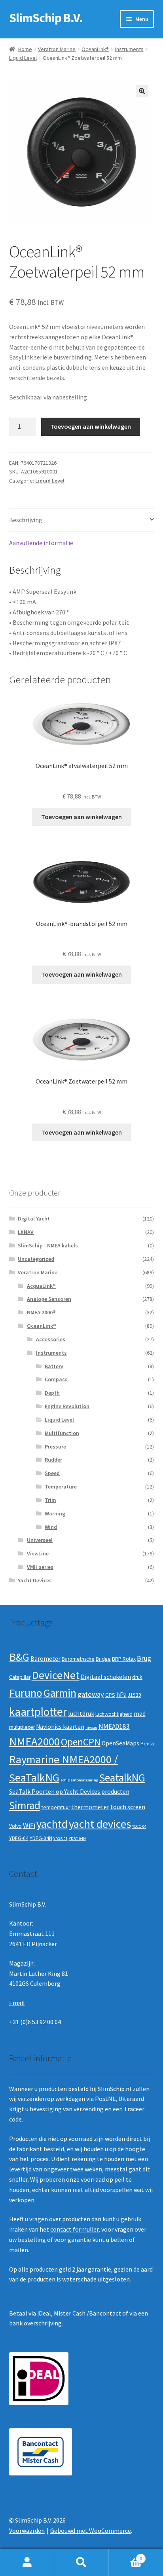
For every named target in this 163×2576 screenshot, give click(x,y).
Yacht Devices (35, 1580)
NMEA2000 (34, 1741)
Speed (52, 1473)
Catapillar (20, 1677)
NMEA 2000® (41, 1312)
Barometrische (78, 1659)
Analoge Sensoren (49, 1299)
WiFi (29, 1825)
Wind (51, 1527)
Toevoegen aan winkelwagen (91, 426)
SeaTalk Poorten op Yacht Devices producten (69, 1792)
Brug (144, 1658)
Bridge (103, 1659)
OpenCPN (81, 1742)
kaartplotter (38, 1712)
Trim (50, 1500)
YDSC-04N (77, 1839)
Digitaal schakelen (106, 1677)
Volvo (15, 1826)
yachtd (52, 1824)
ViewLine (38, 1553)
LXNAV (26, 1232)
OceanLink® (95, 49)
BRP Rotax (124, 1659)
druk (137, 1677)
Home (25, 49)
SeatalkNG (122, 1778)
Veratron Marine (57, 49)
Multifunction (62, 1433)
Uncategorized (36, 1259)
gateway (91, 1694)
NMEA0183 (114, 1726)
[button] (142, 91)
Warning (55, 1513)
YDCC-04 (139, 1826)
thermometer (90, 1807)
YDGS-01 (61, 1839)
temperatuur (56, 1807)
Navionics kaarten (60, 1727)
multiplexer (22, 1727)
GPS (110, 1695)
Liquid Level (23, 58)
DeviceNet (56, 1675)
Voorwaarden (27, 2530)
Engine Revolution (67, 1406)
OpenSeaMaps (120, 1743)
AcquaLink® (41, 1286)
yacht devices (100, 1824)
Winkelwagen (126, 2556)
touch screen (128, 1807)
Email (17, 2003)
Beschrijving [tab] (26, 520)
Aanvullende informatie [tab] (41, 543)
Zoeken (81, 2563)
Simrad (25, 1805)
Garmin (60, 1693)
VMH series (40, 1567)
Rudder (53, 1460)
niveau (91, 1727)
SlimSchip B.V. (46, 18)
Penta (147, 1744)
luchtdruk (81, 1714)
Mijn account (27, 2563)
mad (140, 1714)
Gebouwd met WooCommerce (91, 2530)
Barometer (45, 1659)
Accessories (51, 1339)
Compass (56, 1379)
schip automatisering (79, 1780)
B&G (19, 1657)
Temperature (61, 1487)
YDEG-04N (41, 1838)
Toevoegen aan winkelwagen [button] (81, 817)
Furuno (26, 1693)
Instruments (129, 49)
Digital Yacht (34, 1219)
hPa (121, 1695)
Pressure (55, 1447)
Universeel (40, 1540)
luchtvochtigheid (114, 1714)
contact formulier (74, 2229)
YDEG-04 (19, 1838)
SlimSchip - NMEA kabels (48, 1245)
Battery (54, 1366)
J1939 (135, 1695)
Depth (52, 1393)
